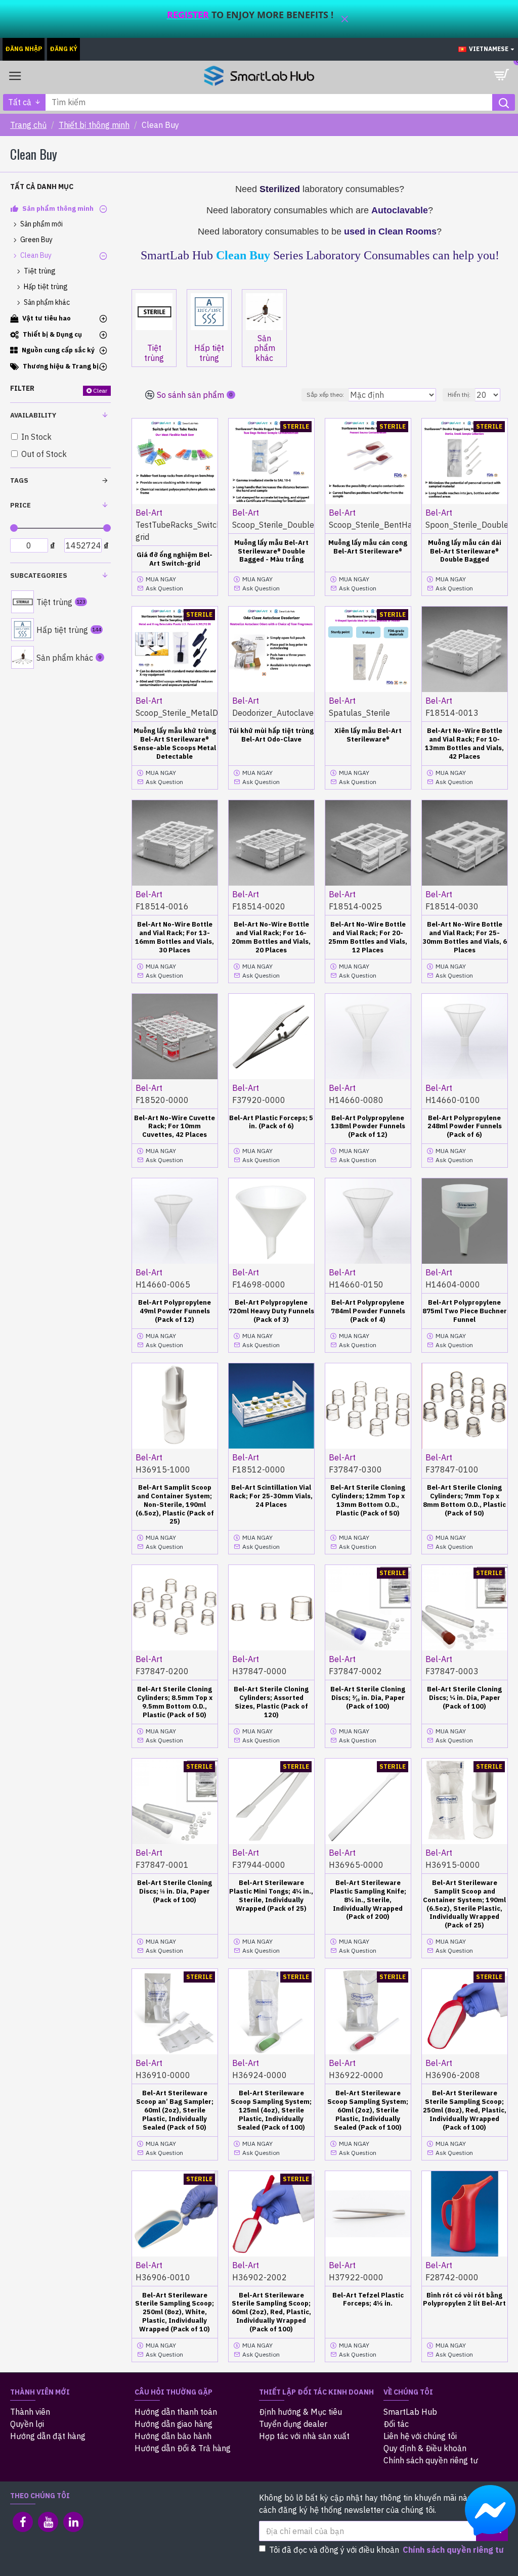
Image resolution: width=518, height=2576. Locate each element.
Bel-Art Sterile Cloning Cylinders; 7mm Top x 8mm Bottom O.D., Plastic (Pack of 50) (464, 1501)
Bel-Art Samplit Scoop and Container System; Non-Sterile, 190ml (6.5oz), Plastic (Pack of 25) (175, 1505)
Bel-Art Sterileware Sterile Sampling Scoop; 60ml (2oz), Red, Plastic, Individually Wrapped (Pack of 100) (271, 2313)
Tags (19, 480)
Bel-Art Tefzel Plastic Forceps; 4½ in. (368, 2300)
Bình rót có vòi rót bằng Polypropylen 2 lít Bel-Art (464, 2300)
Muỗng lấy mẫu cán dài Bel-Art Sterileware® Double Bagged (465, 551)
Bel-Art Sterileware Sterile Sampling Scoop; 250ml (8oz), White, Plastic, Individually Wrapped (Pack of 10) (175, 2313)
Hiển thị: (459, 395)
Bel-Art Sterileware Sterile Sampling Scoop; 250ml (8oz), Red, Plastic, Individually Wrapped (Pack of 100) (465, 2110)
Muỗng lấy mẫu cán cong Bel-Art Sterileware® (368, 547)
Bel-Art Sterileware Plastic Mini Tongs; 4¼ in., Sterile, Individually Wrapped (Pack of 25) (271, 1896)
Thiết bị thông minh (94, 125)
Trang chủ (28, 125)
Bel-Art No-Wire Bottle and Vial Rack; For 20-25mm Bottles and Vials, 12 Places (368, 937)
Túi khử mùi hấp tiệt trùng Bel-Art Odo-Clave (271, 735)
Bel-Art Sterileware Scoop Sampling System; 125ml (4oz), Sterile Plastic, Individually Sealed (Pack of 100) (271, 2110)
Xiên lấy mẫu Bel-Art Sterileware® (368, 735)
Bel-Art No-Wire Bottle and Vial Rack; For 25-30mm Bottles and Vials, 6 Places (465, 937)
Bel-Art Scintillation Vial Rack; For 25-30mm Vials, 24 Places (271, 1496)
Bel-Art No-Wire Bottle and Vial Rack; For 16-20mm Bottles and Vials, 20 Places (271, 937)
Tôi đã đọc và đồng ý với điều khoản (386, 2550)
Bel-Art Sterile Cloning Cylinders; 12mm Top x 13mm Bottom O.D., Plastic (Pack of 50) (368, 1501)
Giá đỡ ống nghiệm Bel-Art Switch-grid (175, 559)
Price (20, 505)
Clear (100, 390)
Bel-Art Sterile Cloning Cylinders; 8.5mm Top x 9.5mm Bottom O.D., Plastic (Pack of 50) (175, 1702)
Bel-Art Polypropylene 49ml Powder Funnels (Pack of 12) (175, 1311)
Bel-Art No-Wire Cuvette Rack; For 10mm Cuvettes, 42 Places (175, 1127)
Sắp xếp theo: (325, 395)
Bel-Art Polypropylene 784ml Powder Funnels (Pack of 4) (368, 1311)
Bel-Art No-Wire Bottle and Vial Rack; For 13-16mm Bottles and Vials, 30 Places (175, 937)
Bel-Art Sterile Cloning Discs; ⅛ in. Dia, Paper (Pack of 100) (175, 1892)
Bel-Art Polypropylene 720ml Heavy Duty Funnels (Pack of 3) (271, 1311)
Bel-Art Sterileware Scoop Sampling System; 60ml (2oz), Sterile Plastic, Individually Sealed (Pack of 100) (368, 2110)
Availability (33, 415)
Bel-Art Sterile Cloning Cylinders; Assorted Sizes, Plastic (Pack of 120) (271, 1702)
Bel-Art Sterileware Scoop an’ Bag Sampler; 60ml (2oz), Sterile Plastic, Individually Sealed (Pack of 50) (175, 2110)
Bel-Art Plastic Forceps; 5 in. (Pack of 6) (271, 1122)
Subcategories (39, 576)
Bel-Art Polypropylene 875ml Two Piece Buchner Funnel (465, 1311)
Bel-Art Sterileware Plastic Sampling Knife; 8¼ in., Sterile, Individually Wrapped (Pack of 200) (368, 1900)
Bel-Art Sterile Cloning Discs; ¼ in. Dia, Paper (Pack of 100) (464, 1698)
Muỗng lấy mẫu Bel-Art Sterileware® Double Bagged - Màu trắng (271, 551)
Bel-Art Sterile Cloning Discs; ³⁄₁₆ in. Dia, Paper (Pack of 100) (368, 1698)
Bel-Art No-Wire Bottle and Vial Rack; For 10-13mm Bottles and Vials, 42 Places (464, 744)
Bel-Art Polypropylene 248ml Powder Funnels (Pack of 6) (465, 1127)
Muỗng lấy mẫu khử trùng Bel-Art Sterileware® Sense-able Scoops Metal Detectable (175, 744)
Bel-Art (149, 513)
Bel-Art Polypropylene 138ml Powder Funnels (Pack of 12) (368, 1127)
